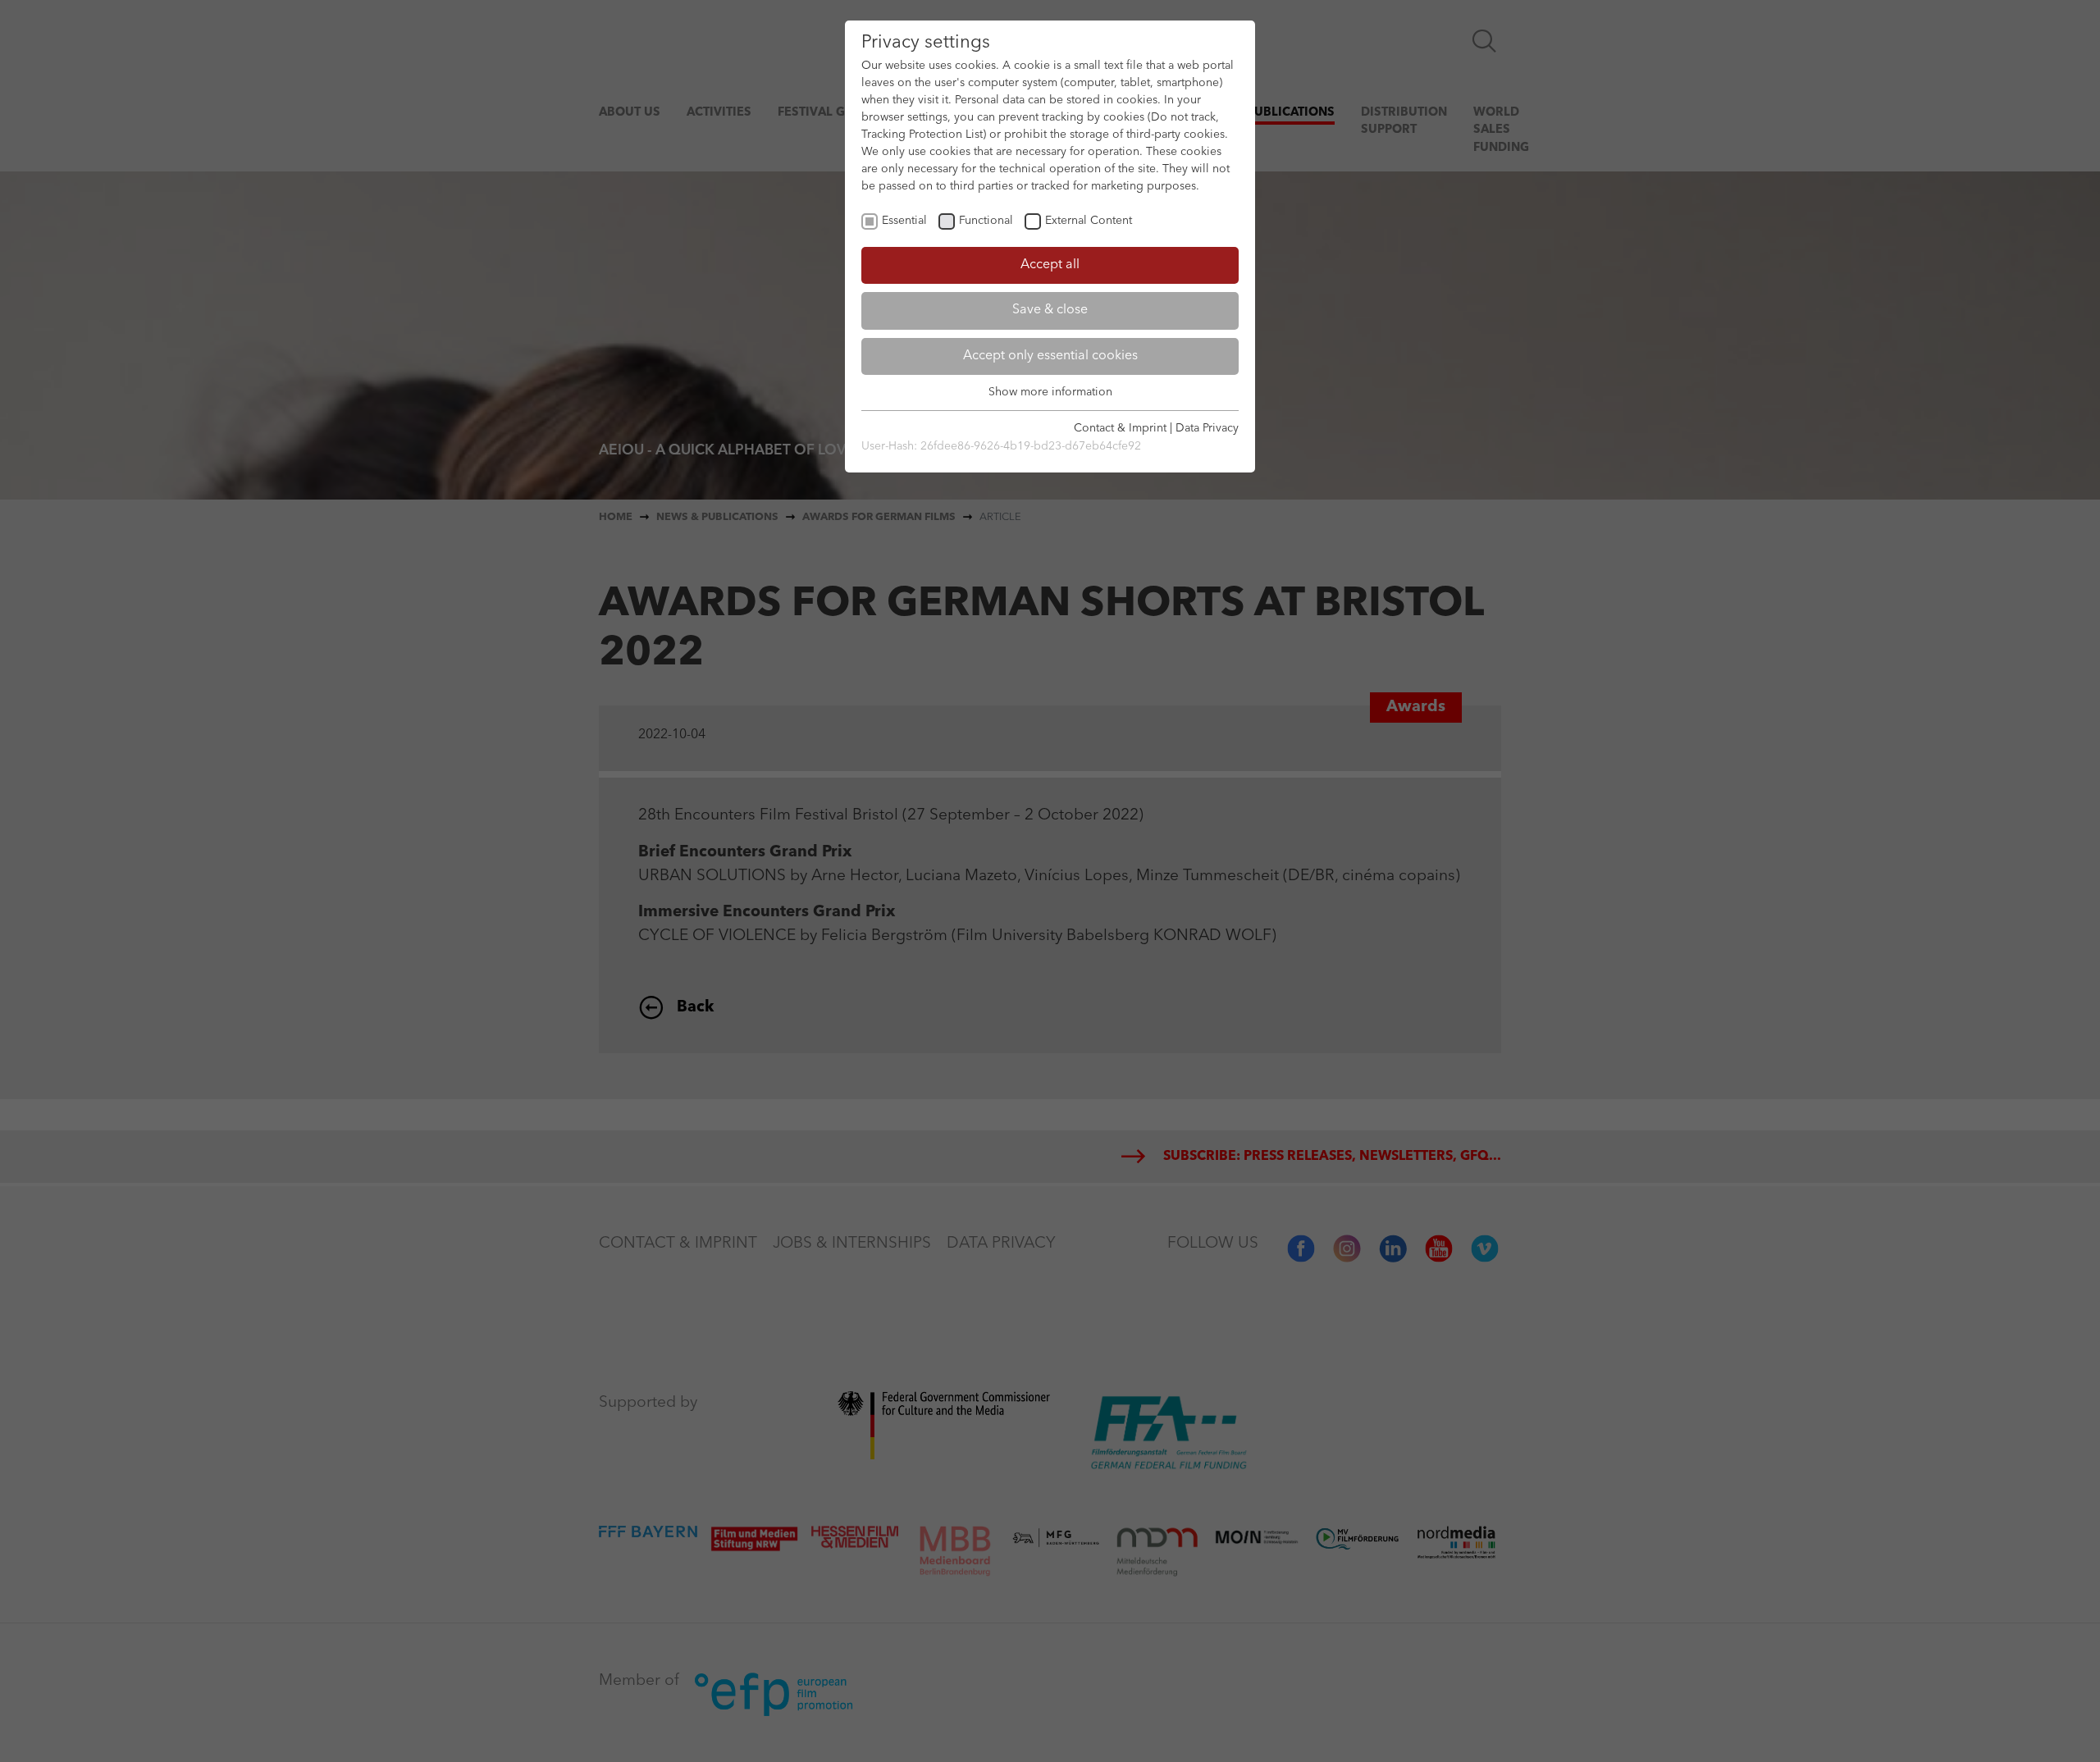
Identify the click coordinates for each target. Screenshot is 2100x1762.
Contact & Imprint (1120, 428)
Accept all (1050, 265)
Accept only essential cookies (1050, 356)
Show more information (1050, 392)
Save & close (1050, 310)
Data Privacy (1207, 428)
